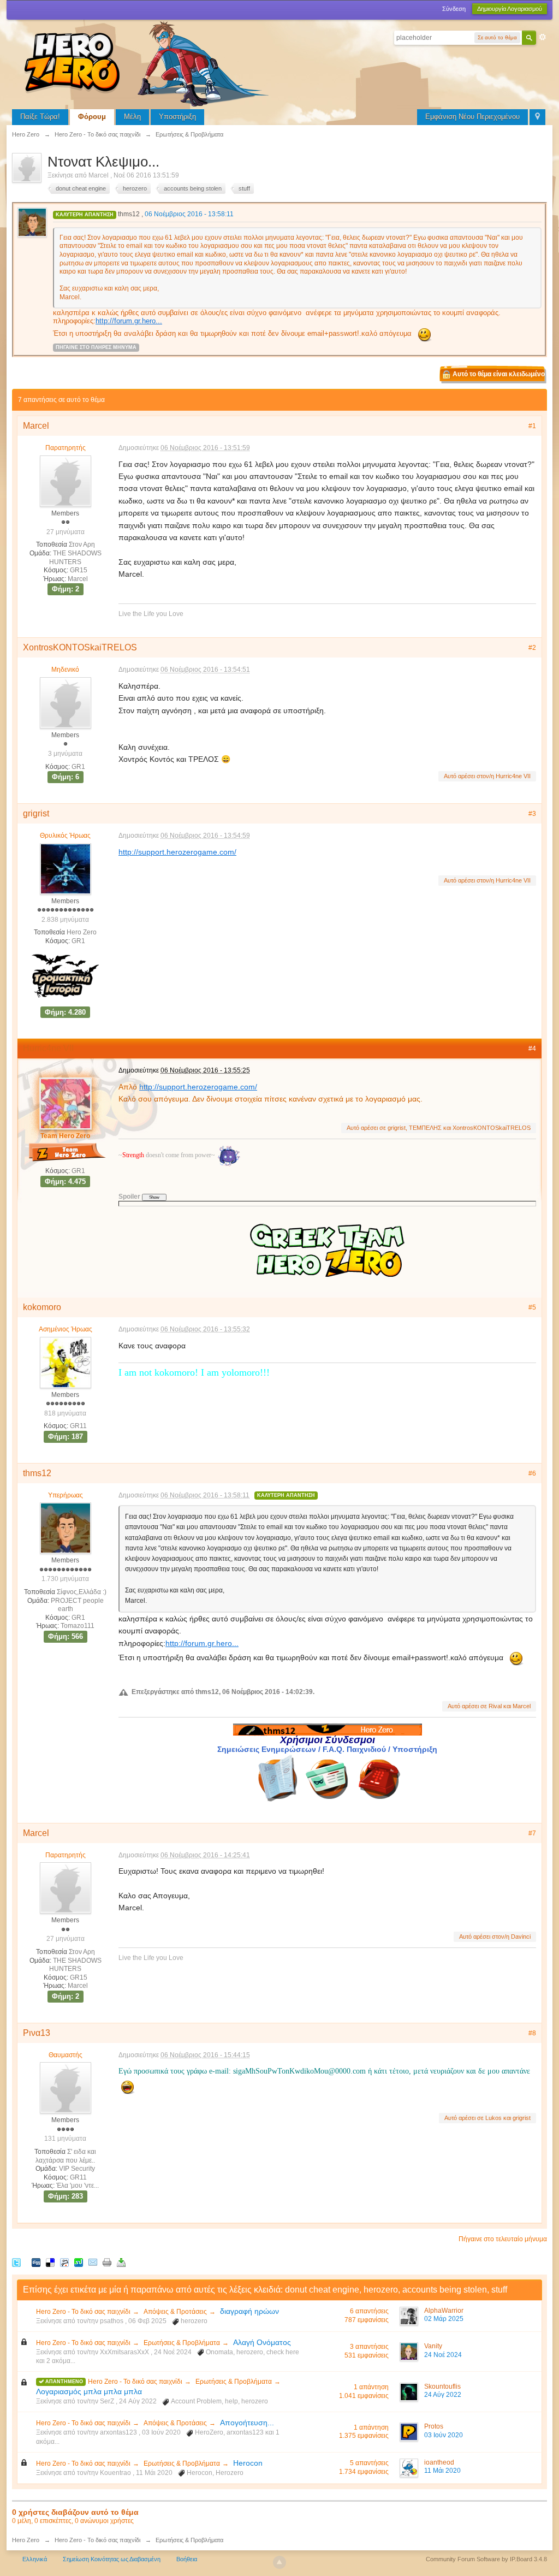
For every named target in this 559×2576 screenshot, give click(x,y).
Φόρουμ (92, 117)
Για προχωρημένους (543, 37)
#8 (532, 2033)
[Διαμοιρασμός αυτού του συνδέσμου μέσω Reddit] (64, 2262)
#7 (532, 1833)
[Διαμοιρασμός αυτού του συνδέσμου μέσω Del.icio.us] (50, 2262)
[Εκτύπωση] (107, 2262)
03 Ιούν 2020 (444, 2435)
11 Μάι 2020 (442, 2471)
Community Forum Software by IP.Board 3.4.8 (486, 2559)
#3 (532, 814)
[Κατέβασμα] (121, 2262)
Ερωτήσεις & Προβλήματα (182, 2343)
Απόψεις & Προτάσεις (175, 2312)
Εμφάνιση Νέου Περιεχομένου (472, 117)
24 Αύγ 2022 (443, 2395)
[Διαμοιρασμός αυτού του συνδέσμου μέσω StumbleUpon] (79, 2262)
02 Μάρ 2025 (444, 2319)
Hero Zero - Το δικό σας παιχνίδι (83, 2312)
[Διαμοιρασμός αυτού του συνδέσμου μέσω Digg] (36, 2262)
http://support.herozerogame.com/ (177, 852)
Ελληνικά (35, 2559)
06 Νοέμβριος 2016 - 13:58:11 (189, 214)
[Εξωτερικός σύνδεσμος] (378, 1778)
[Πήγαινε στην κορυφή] (279, 2562)
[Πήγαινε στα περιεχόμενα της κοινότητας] (148, 63)
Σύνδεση (454, 9)
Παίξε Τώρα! (40, 117)
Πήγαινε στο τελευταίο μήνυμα (503, 2239)
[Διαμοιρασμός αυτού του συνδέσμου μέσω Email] (93, 2262)
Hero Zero (26, 2540)
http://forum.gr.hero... (129, 321)
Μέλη (132, 117)
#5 (532, 1307)
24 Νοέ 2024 (443, 2355)
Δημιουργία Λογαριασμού (510, 9)
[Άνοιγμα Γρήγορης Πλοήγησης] (537, 117)
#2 (532, 648)
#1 (532, 426)
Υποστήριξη (177, 117)
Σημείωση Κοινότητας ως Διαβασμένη (112, 2559)
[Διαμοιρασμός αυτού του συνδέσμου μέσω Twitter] (16, 2262)
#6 (532, 1473)
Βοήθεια (187, 2559)
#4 (532, 1049)
